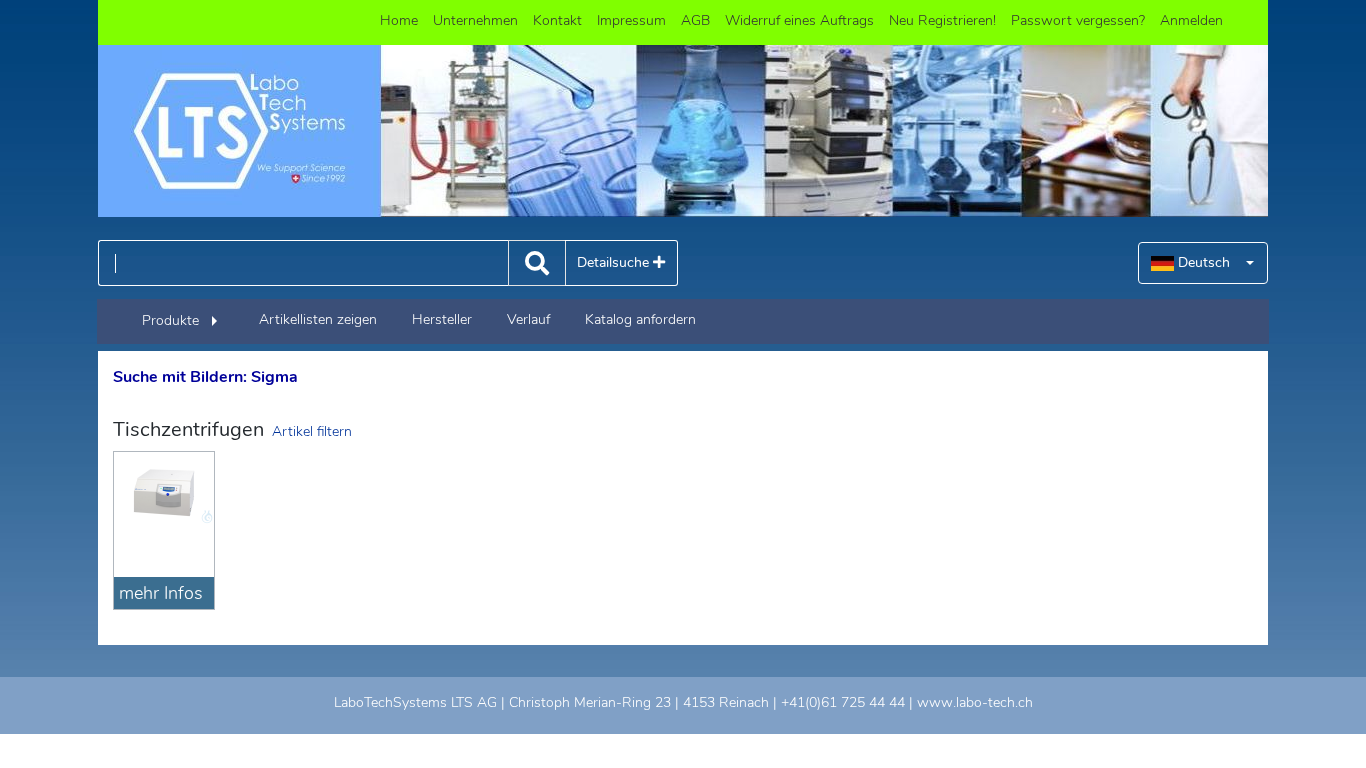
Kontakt (557, 20)
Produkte (170, 320)
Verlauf (528, 319)
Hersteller (442, 319)
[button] (1203, 263)
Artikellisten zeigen (318, 319)
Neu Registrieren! (942, 20)
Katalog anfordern (640, 319)
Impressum (631, 20)
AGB (695, 20)
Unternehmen (475, 20)
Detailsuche (615, 262)
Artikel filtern (312, 431)
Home (399, 20)
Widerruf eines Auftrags (799, 20)
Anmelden (1191, 20)
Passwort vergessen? (1078, 20)
